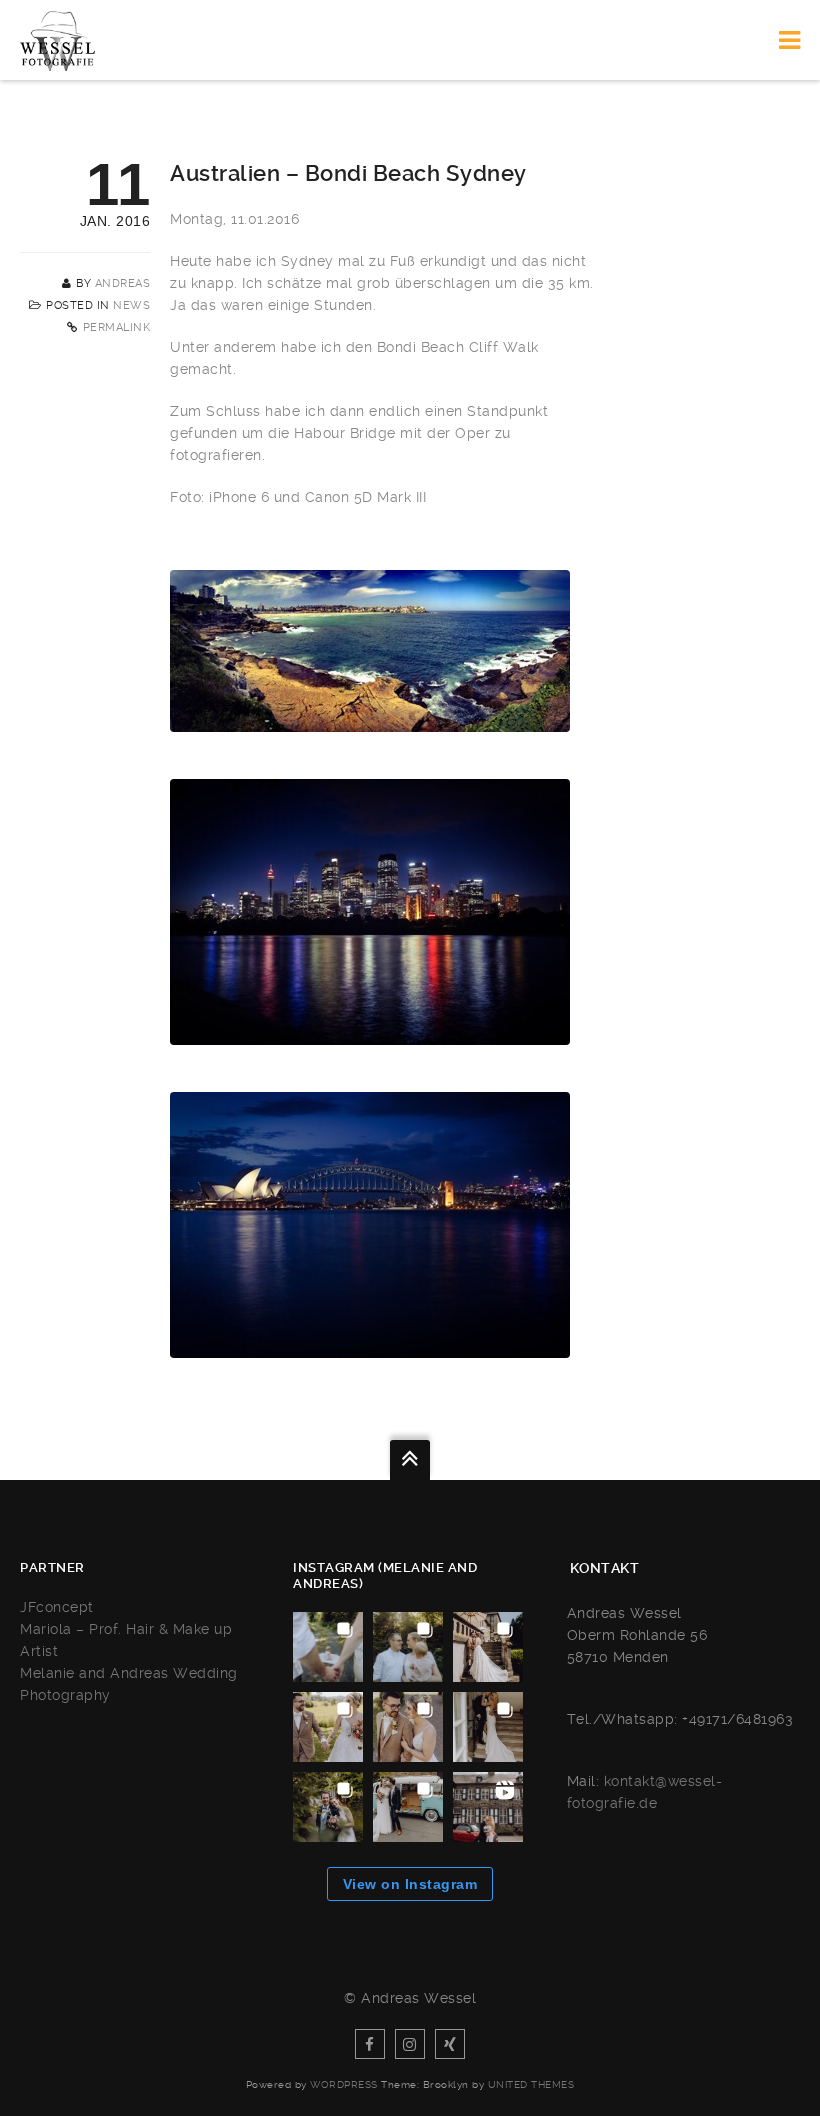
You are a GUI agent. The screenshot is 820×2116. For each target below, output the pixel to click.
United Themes (531, 2084)
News (131, 305)
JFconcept (57, 1607)
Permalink (117, 327)
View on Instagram (410, 1884)
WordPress (344, 2084)
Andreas (123, 283)
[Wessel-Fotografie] (57, 40)
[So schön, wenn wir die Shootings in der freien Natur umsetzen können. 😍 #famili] (328, 1647)
